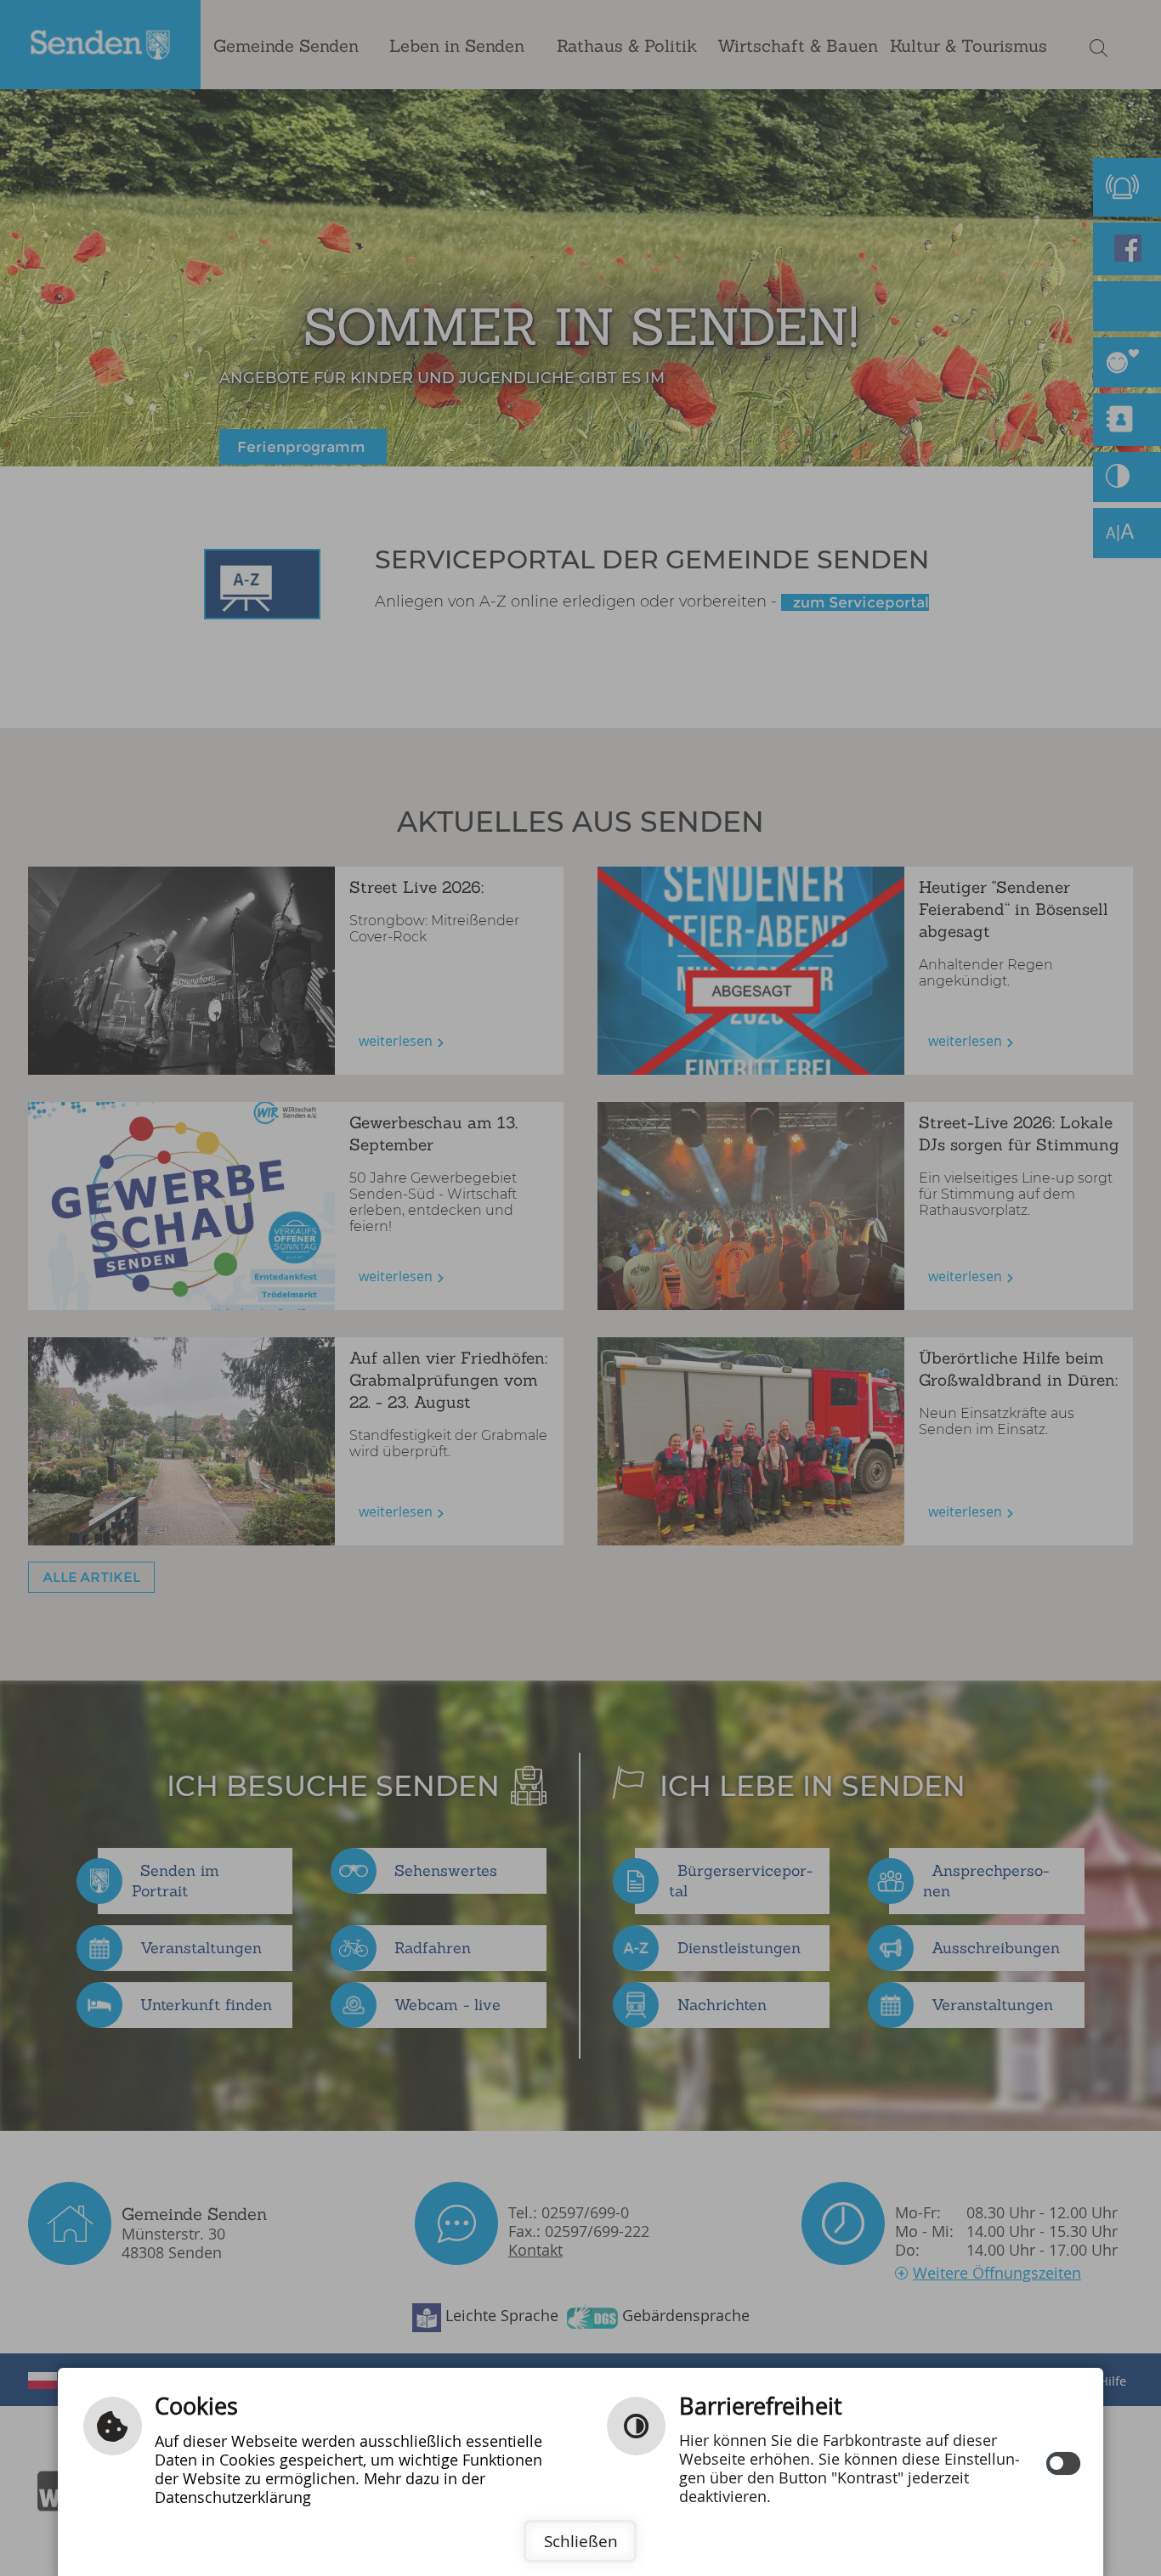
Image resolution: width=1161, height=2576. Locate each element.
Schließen (581, 2541)
